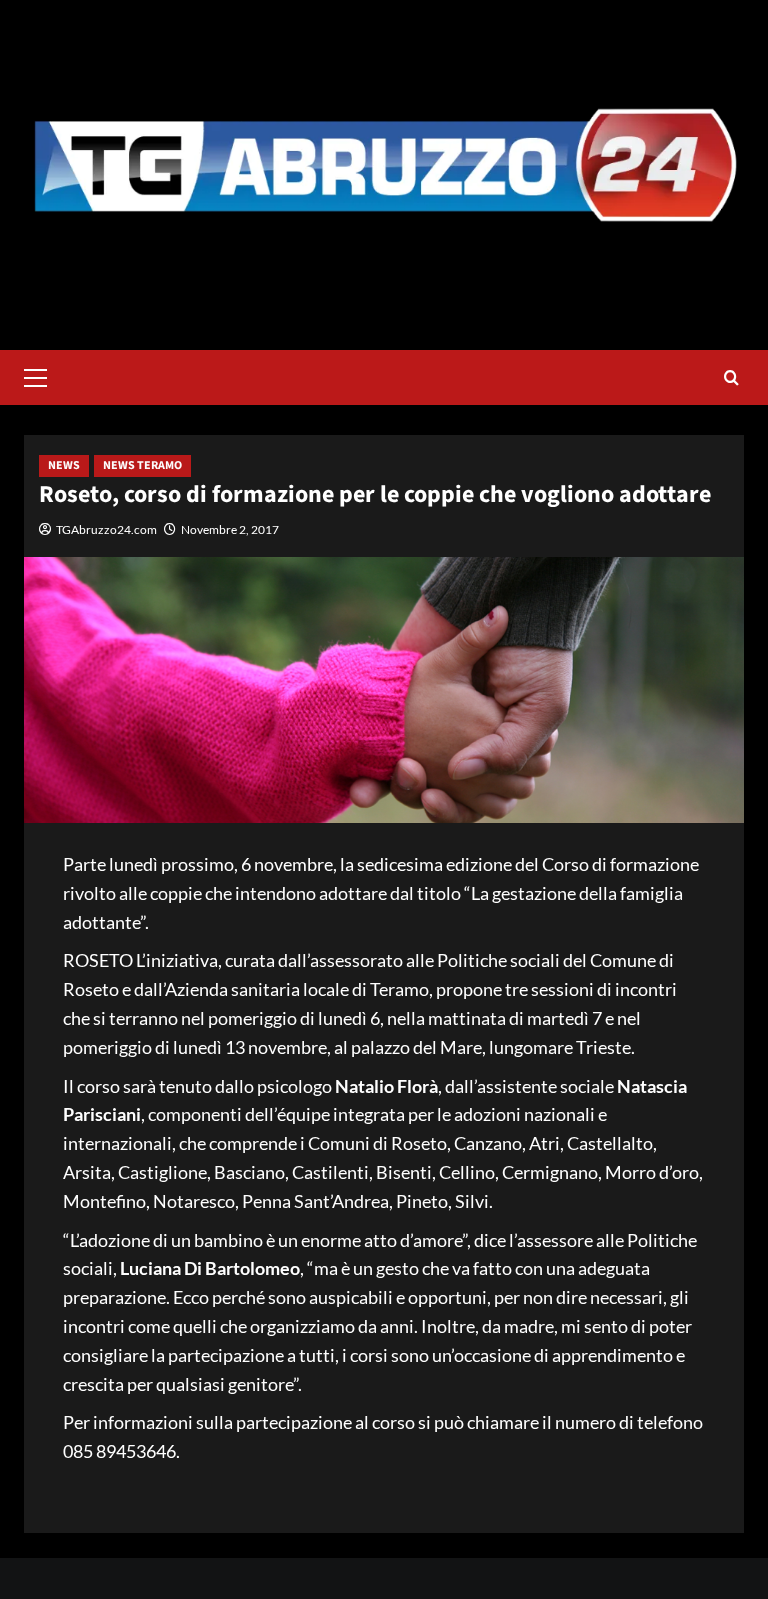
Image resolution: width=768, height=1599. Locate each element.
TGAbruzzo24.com (106, 529)
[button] (44, 375)
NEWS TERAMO (142, 465)
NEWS (64, 465)
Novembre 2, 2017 (230, 529)
